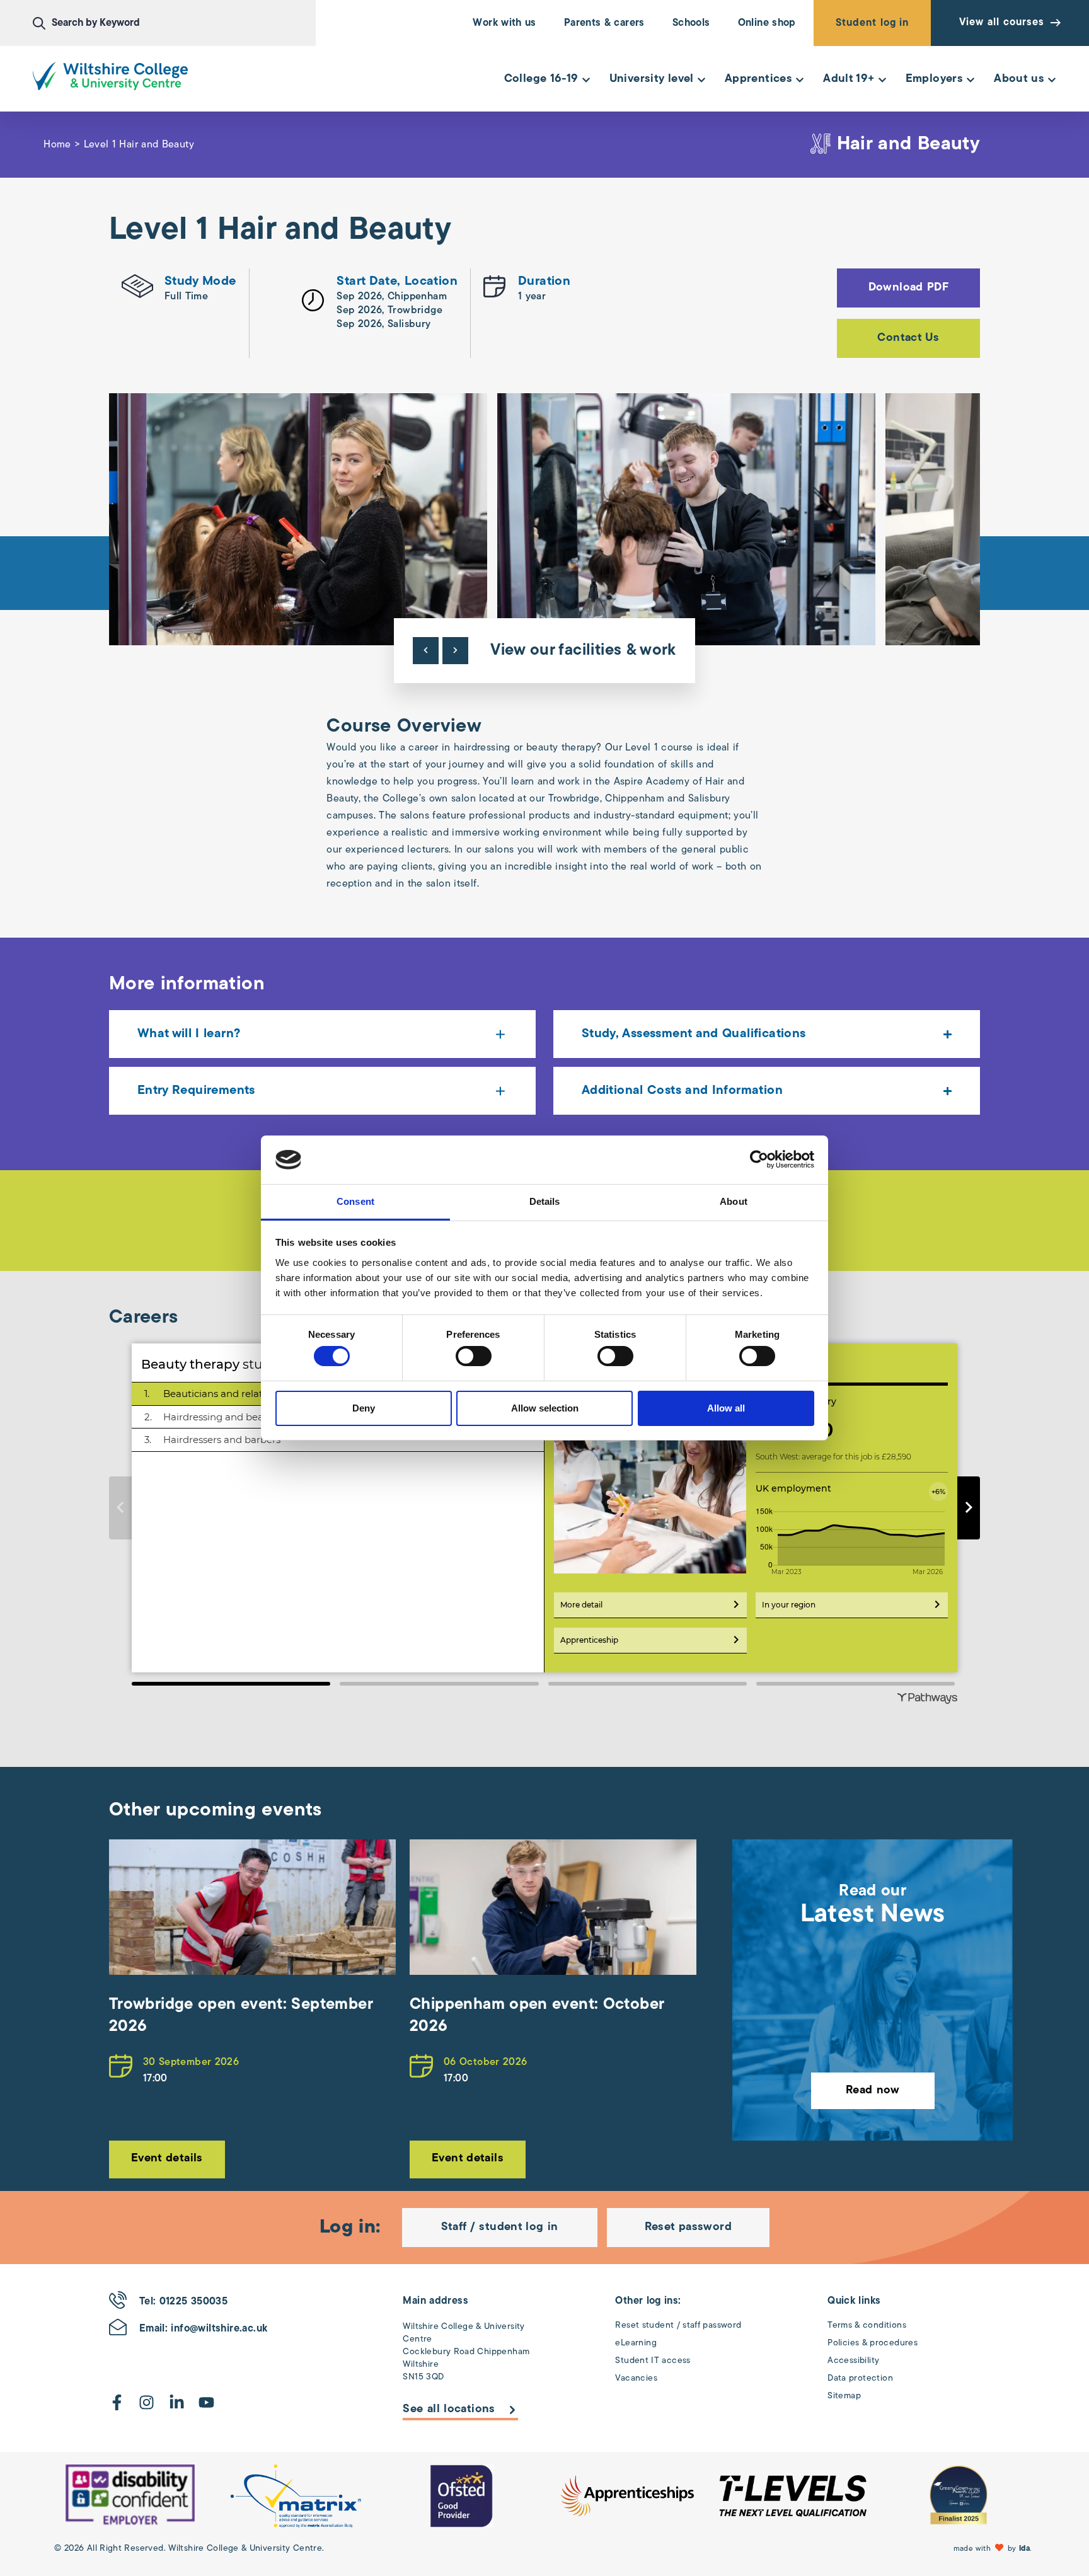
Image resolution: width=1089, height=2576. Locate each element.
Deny (364, 1408)
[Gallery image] (298, 519)
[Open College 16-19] (586, 80)
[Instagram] (147, 2402)
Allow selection (545, 1408)
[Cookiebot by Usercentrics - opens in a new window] (759, 1159)
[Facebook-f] (117, 2402)
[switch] (474, 1356)
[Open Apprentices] (800, 80)
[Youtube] (206, 2402)
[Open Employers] (971, 80)
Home (57, 145)
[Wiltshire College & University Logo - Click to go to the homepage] (110, 76)
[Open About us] (1052, 80)
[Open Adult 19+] (882, 80)
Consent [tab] (355, 1201)
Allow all (726, 1408)
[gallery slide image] (130, 2496)
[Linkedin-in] (177, 2402)
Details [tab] (545, 1201)
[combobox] (174, 23)
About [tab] (734, 1201)
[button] (994, 2549)
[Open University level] (701, 80)
